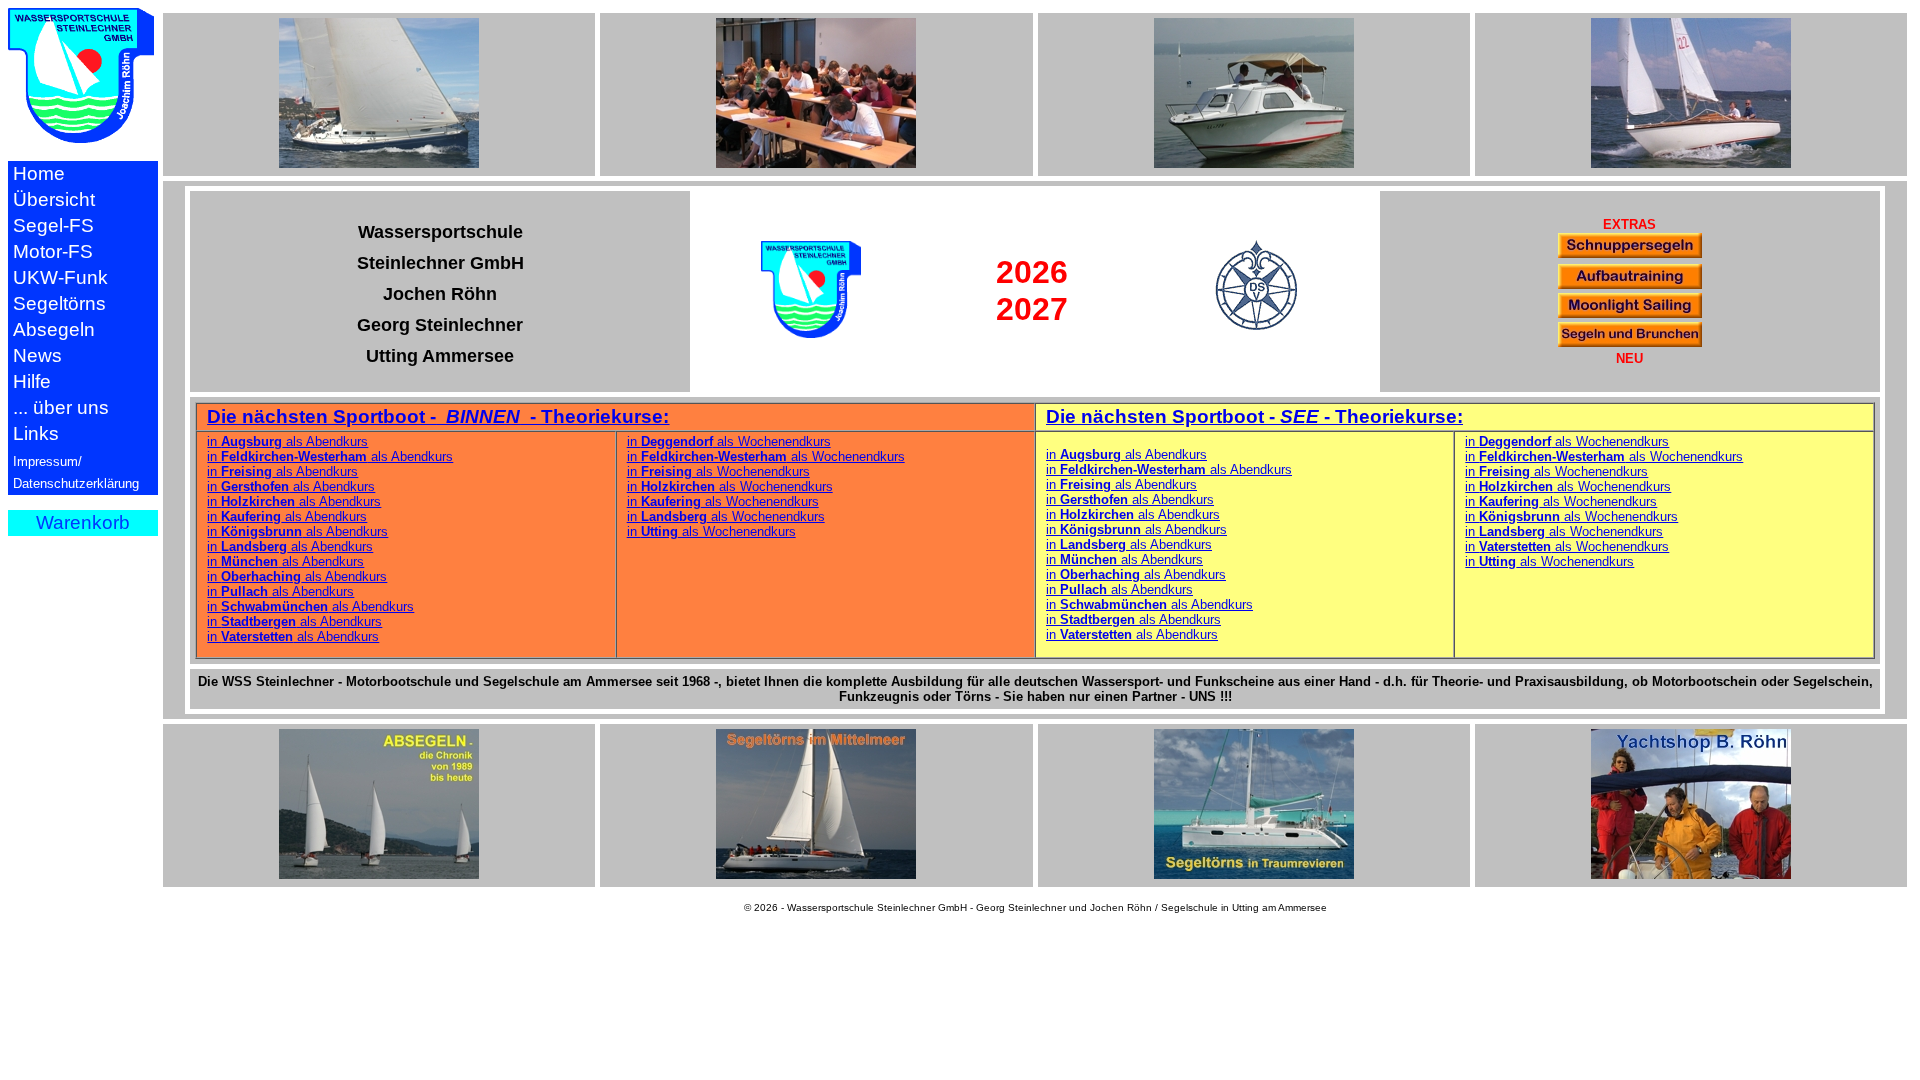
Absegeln (54, 329)
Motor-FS (53, 251)
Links (36, 433)
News (37, 355)
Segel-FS (53, 225)
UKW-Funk (60, 277)
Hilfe (32, 381)
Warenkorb (83, 522)
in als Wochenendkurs (729, 441)
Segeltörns (59, 303)
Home (39, 173)
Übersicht (54, 199)
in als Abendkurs (287, 441)
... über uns (61, 407)
